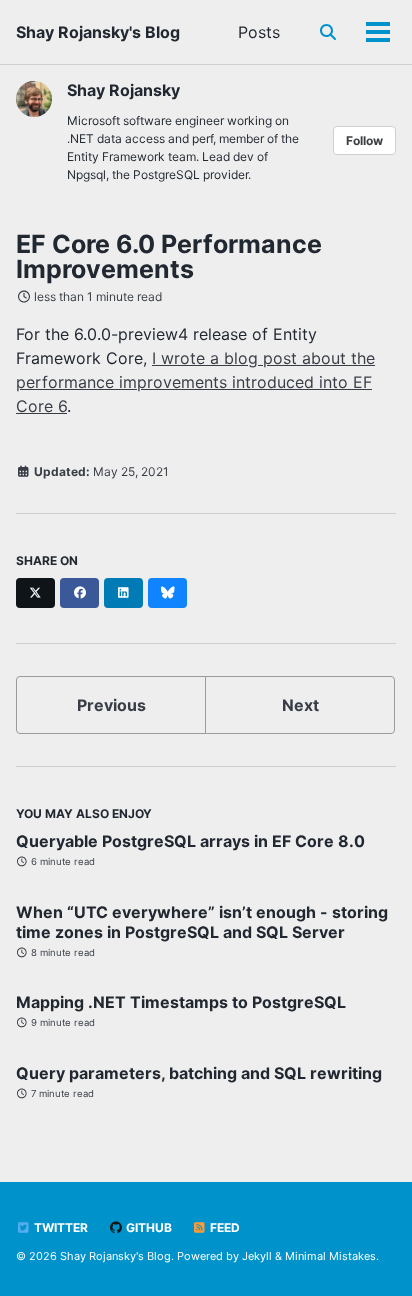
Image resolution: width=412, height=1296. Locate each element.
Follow (364, 140)
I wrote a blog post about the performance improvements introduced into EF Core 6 (195, 382)
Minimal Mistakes (330, 1256)
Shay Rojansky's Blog (98, 32)
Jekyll (257, 1256)
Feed (223, 1227)
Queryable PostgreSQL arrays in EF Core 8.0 (190, 841)
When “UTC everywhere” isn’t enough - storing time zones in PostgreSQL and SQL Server (202, 922)
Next (300, 705)
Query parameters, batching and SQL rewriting (199, 1073)
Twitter (59, 1227)
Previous (111, 705)
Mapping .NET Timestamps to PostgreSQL (181, 1002)
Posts (259, 32)
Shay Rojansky (123, 90)
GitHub (147, 1227)
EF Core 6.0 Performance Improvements (169, 256)
